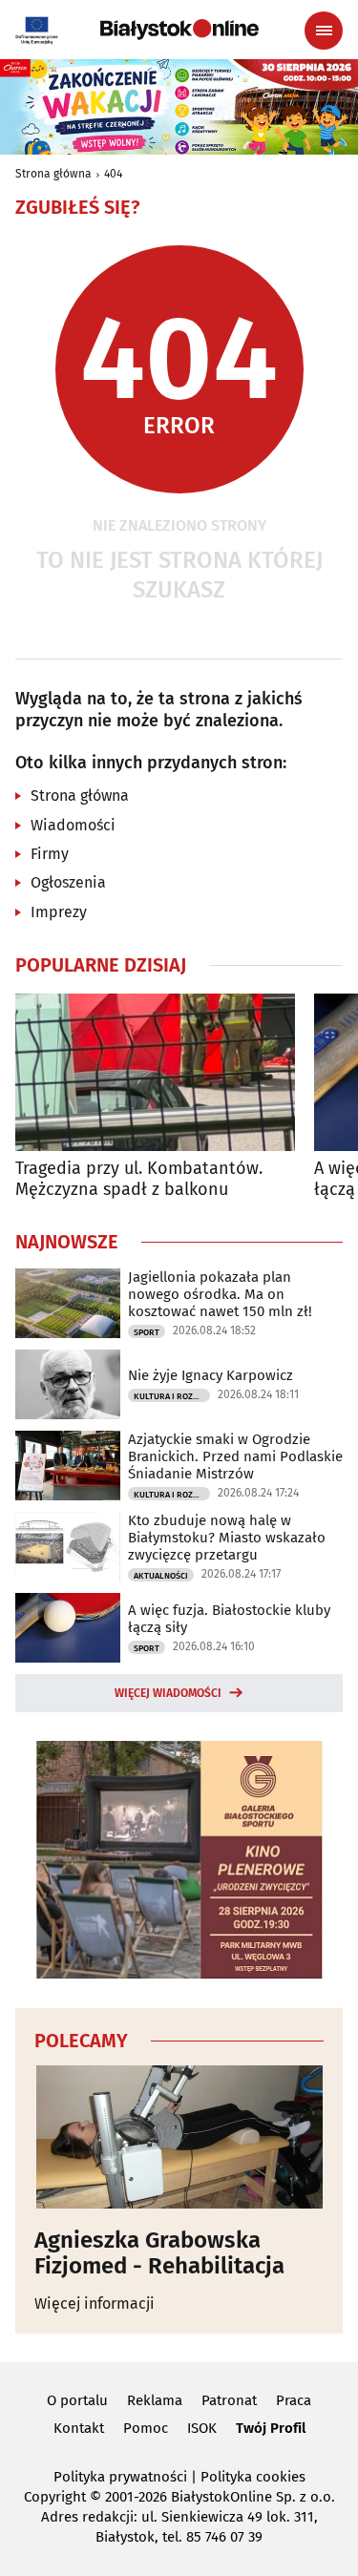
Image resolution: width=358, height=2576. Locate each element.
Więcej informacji (95, 2304)
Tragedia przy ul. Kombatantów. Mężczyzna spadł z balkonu (139, 1179)
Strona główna (53, 174)
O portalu (77, 2400)
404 (113, 174)
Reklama (155, 2400)
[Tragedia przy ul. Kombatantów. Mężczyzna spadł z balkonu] (155, 1072)
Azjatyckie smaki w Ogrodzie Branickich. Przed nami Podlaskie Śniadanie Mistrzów (235, 1456)
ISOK (202, 2428)
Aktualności (161, 1576)
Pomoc (146, 2428)
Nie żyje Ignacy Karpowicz (211, 1375)
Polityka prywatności (120, 2477)
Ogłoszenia (68, 882)
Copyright (55, 2497)
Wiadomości (73, 825)
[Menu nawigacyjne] (324, 31)
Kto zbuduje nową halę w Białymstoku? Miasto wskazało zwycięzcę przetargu (227, 1538)
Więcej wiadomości (168, 1693)
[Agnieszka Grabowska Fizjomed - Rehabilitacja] (179, 2137)
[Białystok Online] (179, 30)
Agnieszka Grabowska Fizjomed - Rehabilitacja (159, 2253)
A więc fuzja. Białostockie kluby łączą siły (229, 1619)
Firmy (50, 854)
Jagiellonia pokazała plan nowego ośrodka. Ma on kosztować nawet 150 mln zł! (220, 1294)
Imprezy (59, 912)
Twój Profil (271, 2428)
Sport (147, 1332)
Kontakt (79, 2428)
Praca (294, 2400)
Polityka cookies (253, 2477)
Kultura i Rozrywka (172, 1396)
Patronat (229, 2400)
